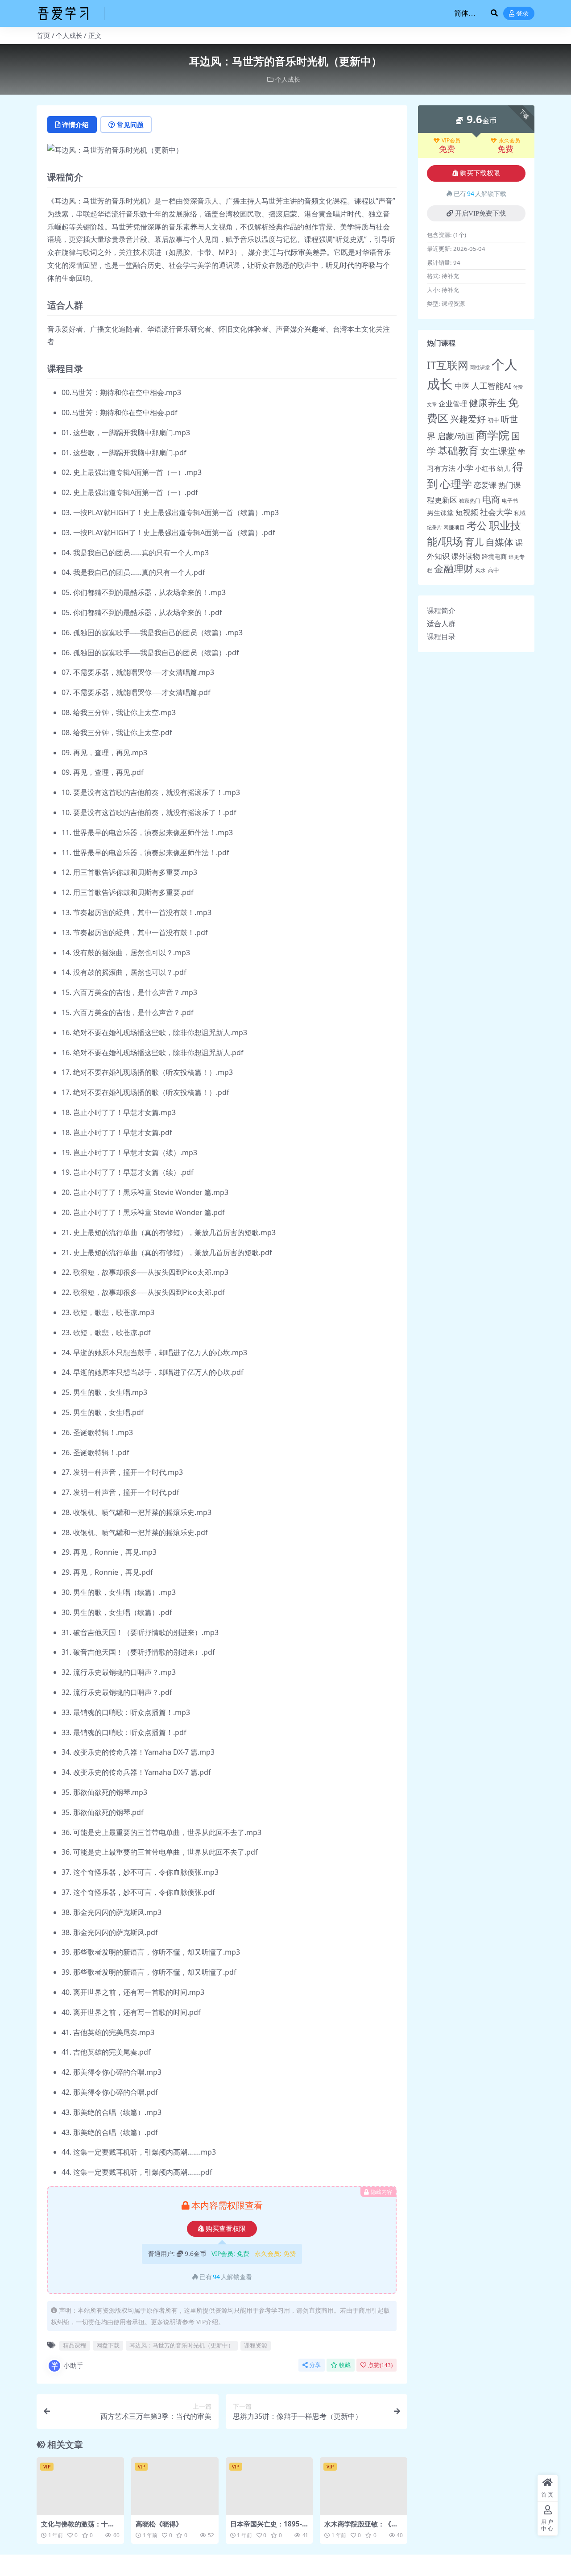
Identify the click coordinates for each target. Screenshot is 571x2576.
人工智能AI (491, 386)
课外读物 (466, 556)
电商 (491, 499)
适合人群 (441, 624)
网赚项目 (454, 527)
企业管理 (453, 403)
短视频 (467, 512)
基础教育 (458, 451)
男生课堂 (440, 512)
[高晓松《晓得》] (175, 2486)
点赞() (380, 2365)
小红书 (485, 468)
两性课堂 (480, 367)
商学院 (493, 435)
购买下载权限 (480, 173)
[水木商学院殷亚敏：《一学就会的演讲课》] (364, 2486)
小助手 (73, 2365)
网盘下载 (108, 2345)
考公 (477, 526)
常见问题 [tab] (130, 125)
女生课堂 (498, 451)
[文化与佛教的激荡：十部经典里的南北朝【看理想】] (80, 2486)
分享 (315, 2365)
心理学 (456, 484)
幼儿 (504, 468)
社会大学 (496, 512)
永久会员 (509, 141)
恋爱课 (485, 485)
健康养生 (488, 402)
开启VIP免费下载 (480, 213)
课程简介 (441, 611)
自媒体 (499, 542)
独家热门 (470, 501)
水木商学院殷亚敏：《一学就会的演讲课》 (361, 2528)
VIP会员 (451, 141)
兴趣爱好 (468, 419)
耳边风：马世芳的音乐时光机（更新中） (182, 2345)
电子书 (510, 501)
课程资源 (256, 2345)
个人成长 (69, 35)
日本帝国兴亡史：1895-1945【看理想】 (268, 2528)
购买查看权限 (226, 2229)
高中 (493, 570)
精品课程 (74, 2345)
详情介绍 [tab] (75, 125)
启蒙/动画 (456, 436)
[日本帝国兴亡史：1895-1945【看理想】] (269, 2486)
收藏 (345, 2365)
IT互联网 (448, 365)
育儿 (474, 542)
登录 (522, 14)
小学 (465, 468)
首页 (43, 35)
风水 (480, 570)
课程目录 (441, 637)
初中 (493, 420)
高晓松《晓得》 (159, 2524)
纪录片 (434, 528)
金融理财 (454, 568)
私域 (520, 513)
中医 (462, 386)
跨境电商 (494, 556)
